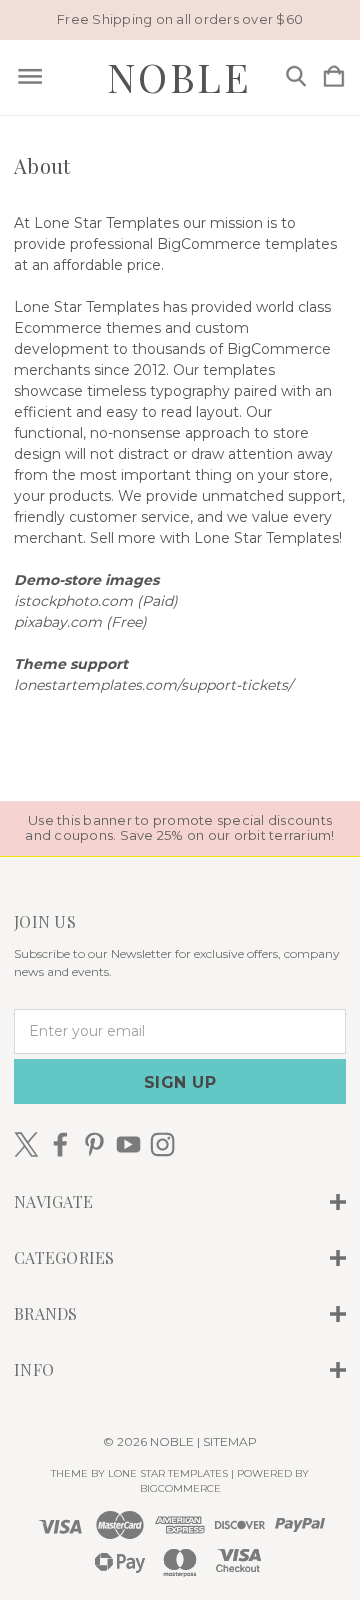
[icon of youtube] (128, 1144)
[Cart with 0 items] (334, 77)
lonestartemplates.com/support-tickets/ (153, 685)
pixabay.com (58, 622)
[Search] (296, 77)
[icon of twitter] (26, 1144)
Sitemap (230, 1441)
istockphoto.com (73, 601)
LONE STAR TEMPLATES (168, 1473)
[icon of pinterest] (94, 1144)
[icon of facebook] (60, 1144)
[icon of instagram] (162, 1144)
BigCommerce (180, 1488)
